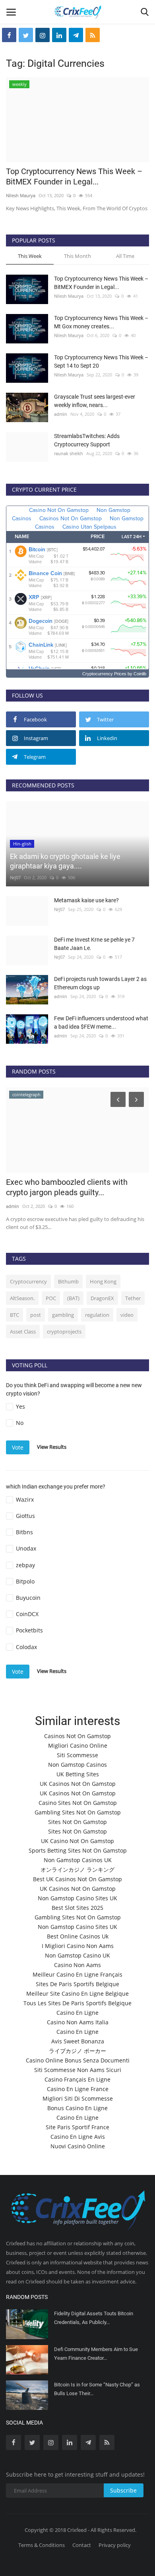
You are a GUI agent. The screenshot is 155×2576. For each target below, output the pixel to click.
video (127, 1315)
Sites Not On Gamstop (77, 1822)
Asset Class (23, 1332)
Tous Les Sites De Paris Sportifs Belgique (77, 2003)
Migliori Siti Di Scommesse (78, 2098)
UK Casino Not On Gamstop (77, 1841)
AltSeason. (22, 1298)
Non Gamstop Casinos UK (78, 1860)
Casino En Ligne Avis (78, 2137)
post (36, 1315)
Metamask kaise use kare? (86, 900)
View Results (52, 1447)
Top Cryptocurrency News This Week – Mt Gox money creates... (101, 322)
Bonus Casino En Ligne (77, 2108)
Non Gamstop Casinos (77, 1765)
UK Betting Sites (78, 1774)
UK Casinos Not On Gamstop (78, 1784)
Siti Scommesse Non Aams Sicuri (78, 2070)
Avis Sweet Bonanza (78, 2041)
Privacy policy (115, 2545)
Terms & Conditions (42, 2545)
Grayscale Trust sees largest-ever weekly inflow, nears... (95, 401)
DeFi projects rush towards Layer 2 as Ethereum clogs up (100, 983)
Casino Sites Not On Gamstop (78, 1803)
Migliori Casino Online (78, 1745)
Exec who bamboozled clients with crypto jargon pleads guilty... (67, 1187)
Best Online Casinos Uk (78, 1936)
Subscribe (123, 2490)
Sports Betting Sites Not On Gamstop (78, 1850)
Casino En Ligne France (78, 2089)
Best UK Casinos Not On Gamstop (77, 1879)
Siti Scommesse (77, 1755)
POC (51, 1298)
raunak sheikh (69, 453)
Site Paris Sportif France (77, 2127)
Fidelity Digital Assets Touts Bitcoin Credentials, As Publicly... (94, 2318)
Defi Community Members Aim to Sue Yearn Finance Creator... (96, 2354)
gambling (63, 1315)
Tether (133, 1298)
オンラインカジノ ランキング (77, 1869)
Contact (82, 2545)
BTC (15, 1315)
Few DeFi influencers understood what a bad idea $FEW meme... (101, 1022)
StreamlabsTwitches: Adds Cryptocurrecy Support (87, 440)
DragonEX (102, 1298)
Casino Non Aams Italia (78, 2022)
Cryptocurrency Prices (104, 674)
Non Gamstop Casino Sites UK (77, 1898)
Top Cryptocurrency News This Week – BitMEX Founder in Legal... (74, 176)
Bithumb (68, 1281)
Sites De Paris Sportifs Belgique (77, 1984)
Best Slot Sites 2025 (77, 1908)
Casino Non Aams (77, 1965)
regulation (97, 1315)
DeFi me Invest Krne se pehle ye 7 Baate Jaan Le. (94, 944)
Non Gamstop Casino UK (77, 1955)
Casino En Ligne (77, 2013)
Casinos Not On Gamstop (77, 1736)
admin (61, 414)
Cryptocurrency (28, 1281)
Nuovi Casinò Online (78, 2146)
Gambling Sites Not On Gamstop (78, 1812)
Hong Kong (103, 1281)
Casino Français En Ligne (77, 2079)
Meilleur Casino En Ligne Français (77, 1974)
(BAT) (73, 1298)
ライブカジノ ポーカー (77, 2051)
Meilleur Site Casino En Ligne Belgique (77, 1994)
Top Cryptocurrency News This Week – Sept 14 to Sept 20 (101, 361)
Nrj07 (15, 877)
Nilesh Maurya (21, 195)
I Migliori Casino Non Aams (78, 1946)
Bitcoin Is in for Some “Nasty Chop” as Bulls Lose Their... (97, 2389)
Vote (18, 1447)
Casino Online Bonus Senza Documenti (78, 2060)
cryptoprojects (64, 1332)
